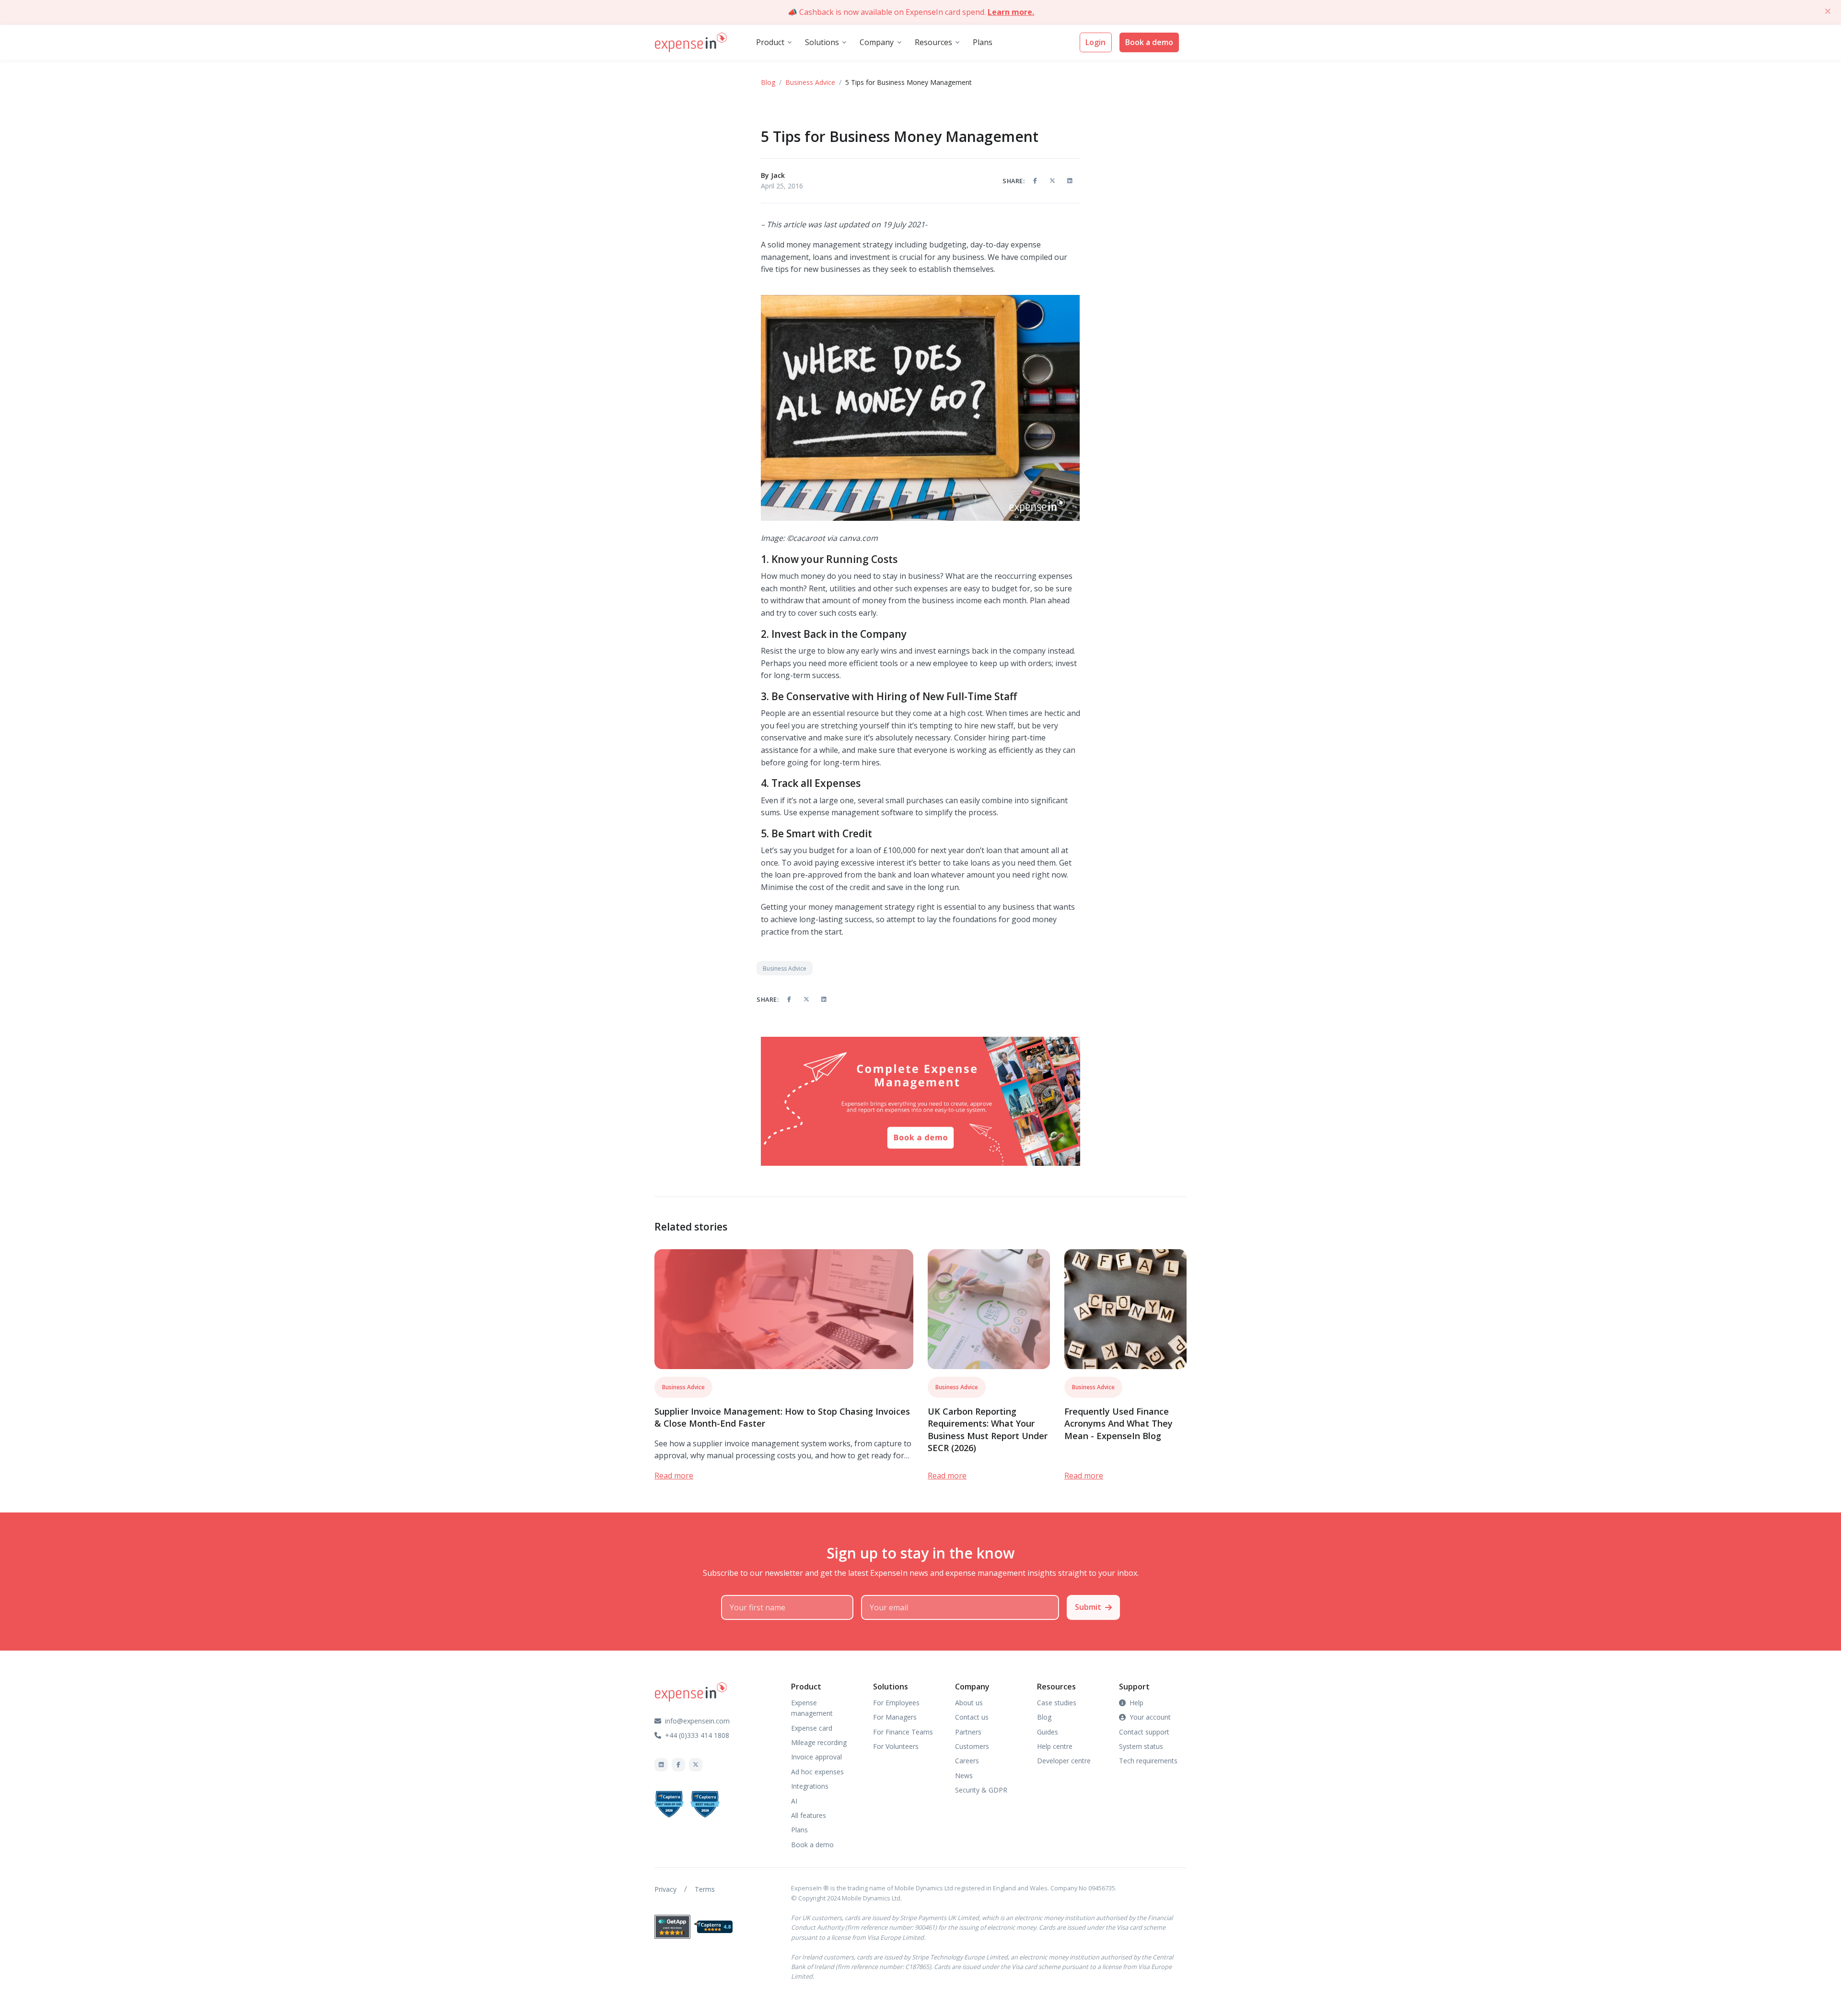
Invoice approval (816, 1757)
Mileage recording (819, 1742)
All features (809, 1815)
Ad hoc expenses (817, 1772)
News (964, 1776)
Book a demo (1149, 42)
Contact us (972, 1717)
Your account (1150, 1717)
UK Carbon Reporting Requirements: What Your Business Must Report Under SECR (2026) (988, 1430)
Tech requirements (1148, 1761)
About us (969, 1703)
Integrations (810, 1786)
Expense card (812, 1728)
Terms (705, 1889)
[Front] (691, 43)
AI (794, 1801)
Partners (968, 1732)
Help (1136, 1703)
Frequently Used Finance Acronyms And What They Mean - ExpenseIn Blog (1119, 1423)
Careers (967, 1761)
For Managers (895, 1717)
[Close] (1828, 11)
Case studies (1057, 1703)
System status (1141, 1746)
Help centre (1055, 1746)
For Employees (896, 1703)
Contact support (1144, 1732)
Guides (1048, 1732)
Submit (1088, 1607)
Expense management (812, 1708)
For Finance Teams (903, 1732)
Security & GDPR (981, 1790)
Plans (983, 42)
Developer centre (1064, 1761)
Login (1095, 42)
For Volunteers (896, 1746)
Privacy (665, 1889)
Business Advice (810, 82)
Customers (972, 1746)
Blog (768, 82)
